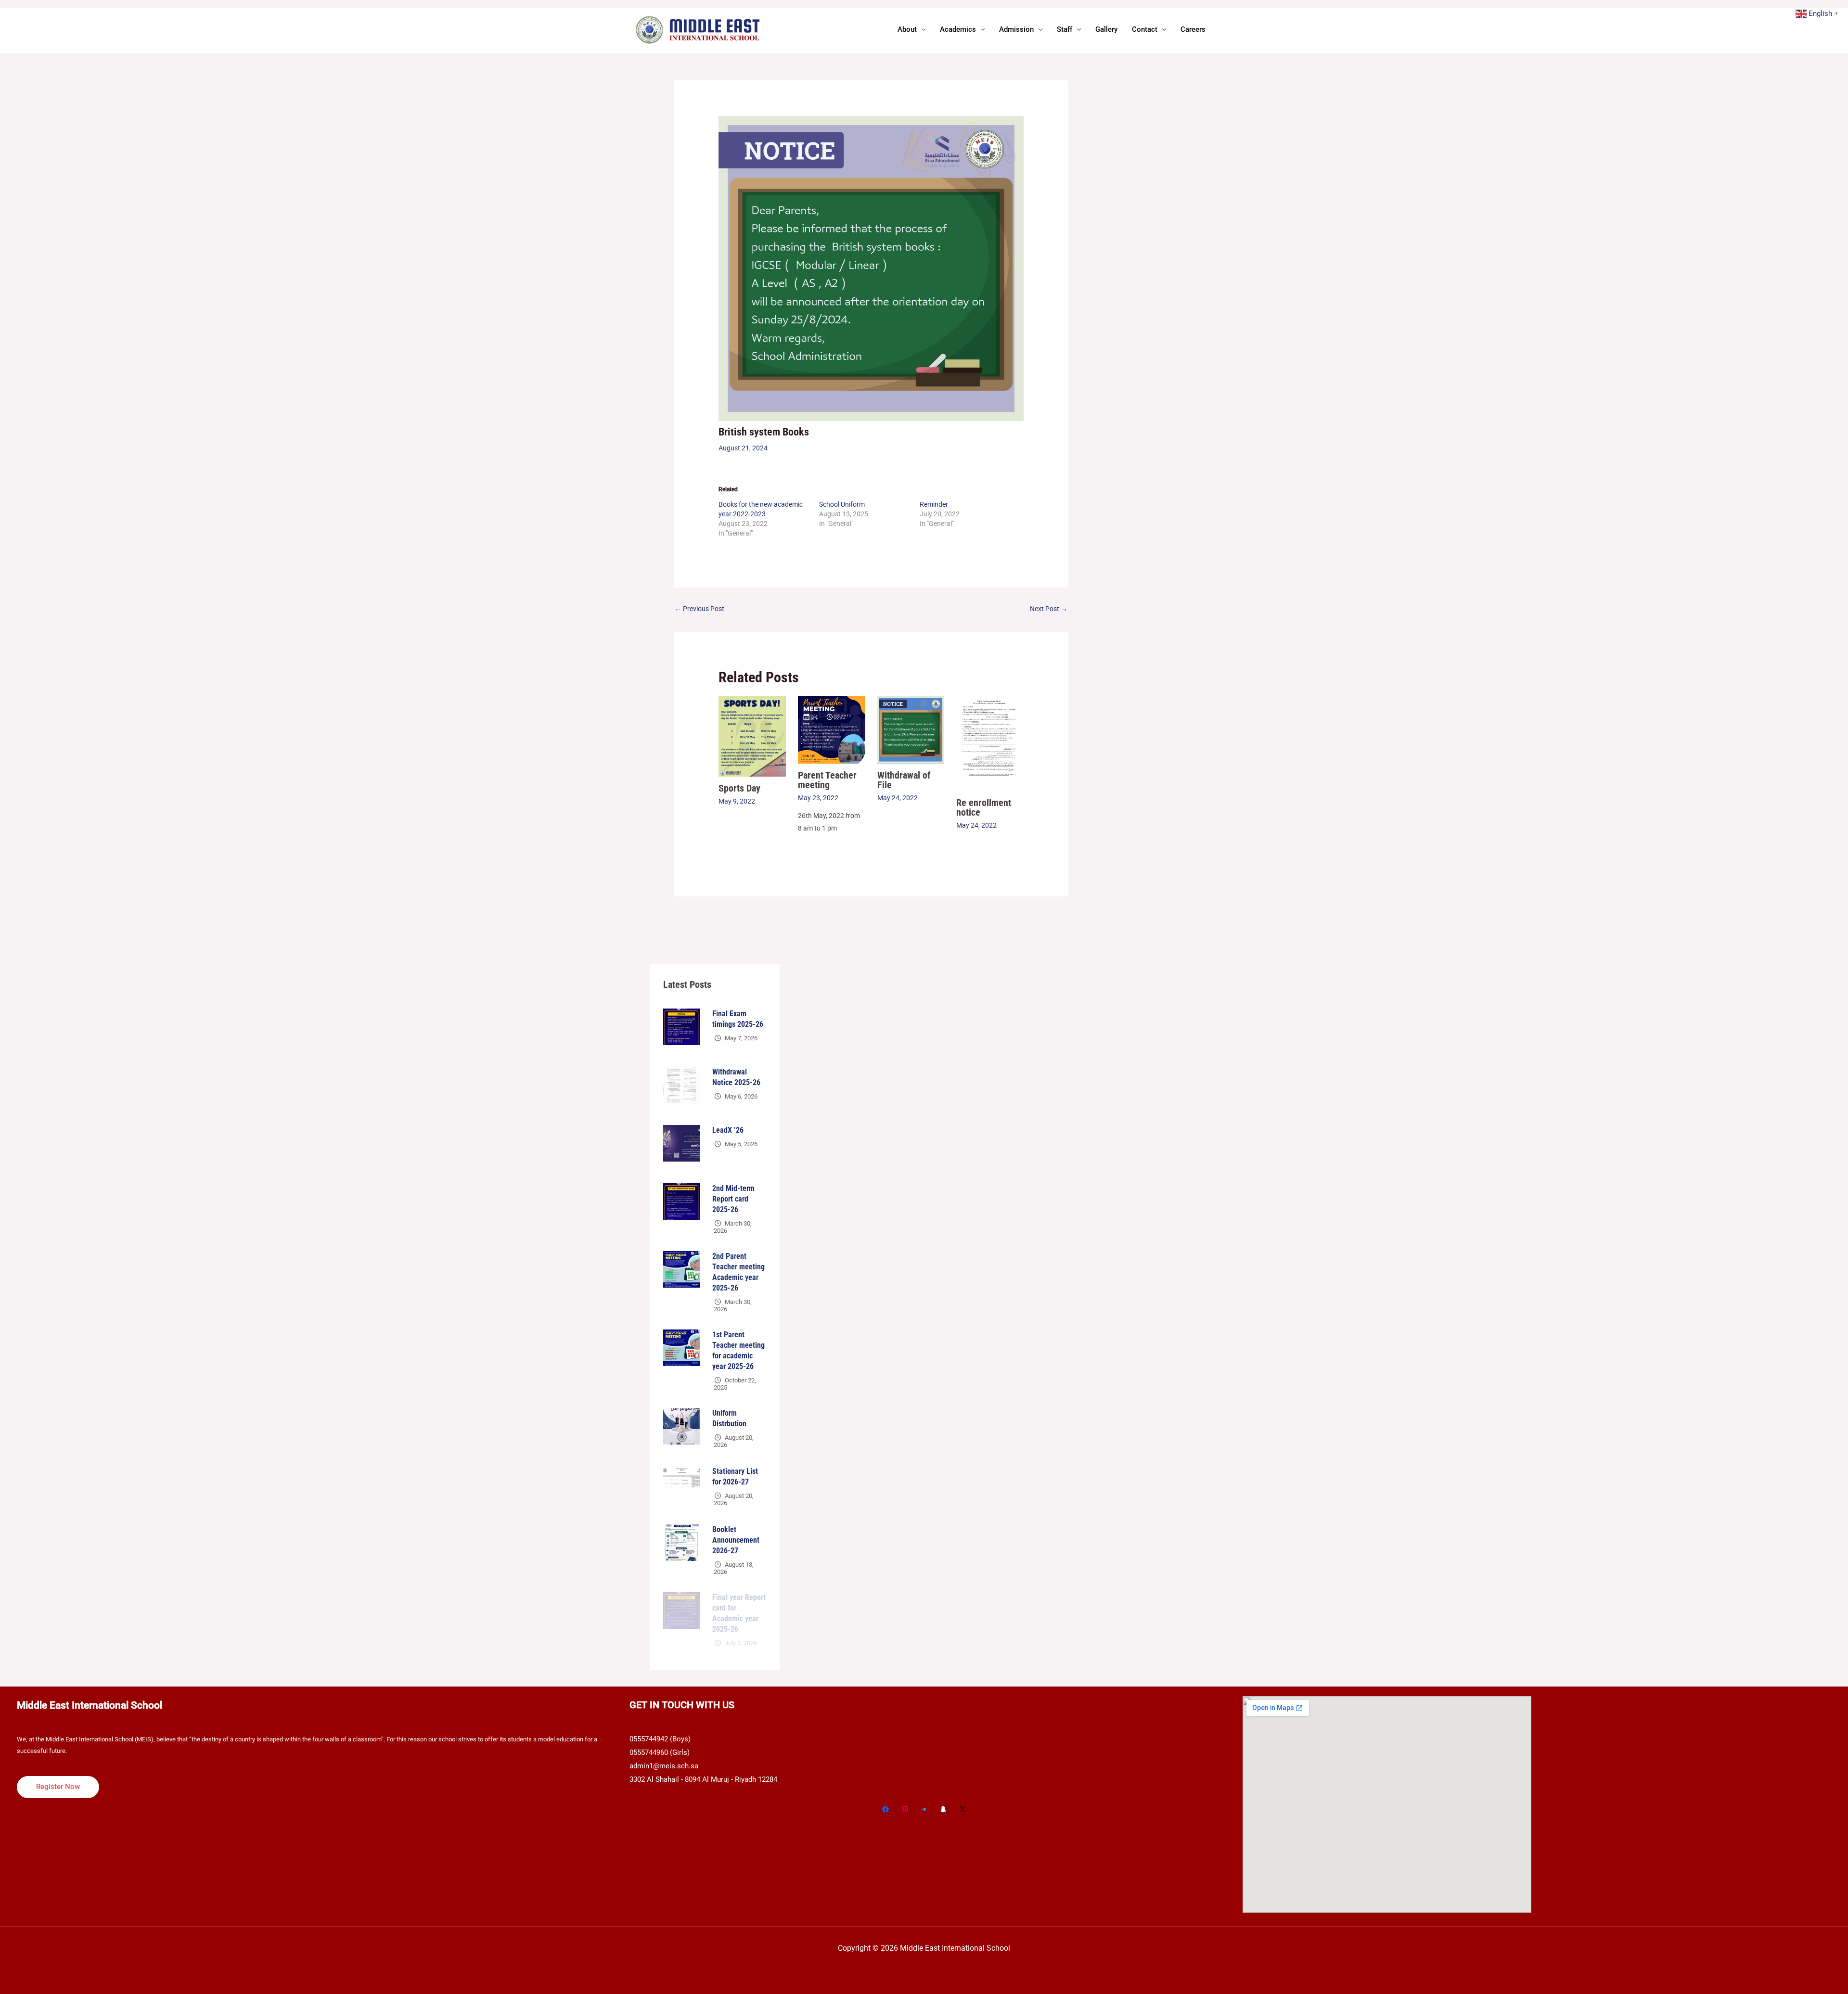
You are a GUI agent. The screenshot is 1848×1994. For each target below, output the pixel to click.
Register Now (58, 1787)
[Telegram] (924, 1809)
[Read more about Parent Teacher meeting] (832, 729)
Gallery (1106, 29)
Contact (1145, 29)
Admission (1016, 29)
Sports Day (739, 788)
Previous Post (699, 609)
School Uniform (842, 504)
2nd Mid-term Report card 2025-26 (733, 1199)
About (907, 29)
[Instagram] (905, 1809)
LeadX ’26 (728, 1130)
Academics (958, 29)
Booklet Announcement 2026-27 (736, 1540)
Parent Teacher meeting (827, 780)
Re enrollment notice (984, 807)
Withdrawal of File (904, 780)
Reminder (934, 504)
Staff (1065, 29)
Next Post (1049, 609)
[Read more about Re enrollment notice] (990, 743)
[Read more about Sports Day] (752, 736)
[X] (962, 1809)
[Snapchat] (943, 1809)
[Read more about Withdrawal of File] (911, 729)
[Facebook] (885, 1809)
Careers (1193, 29)
